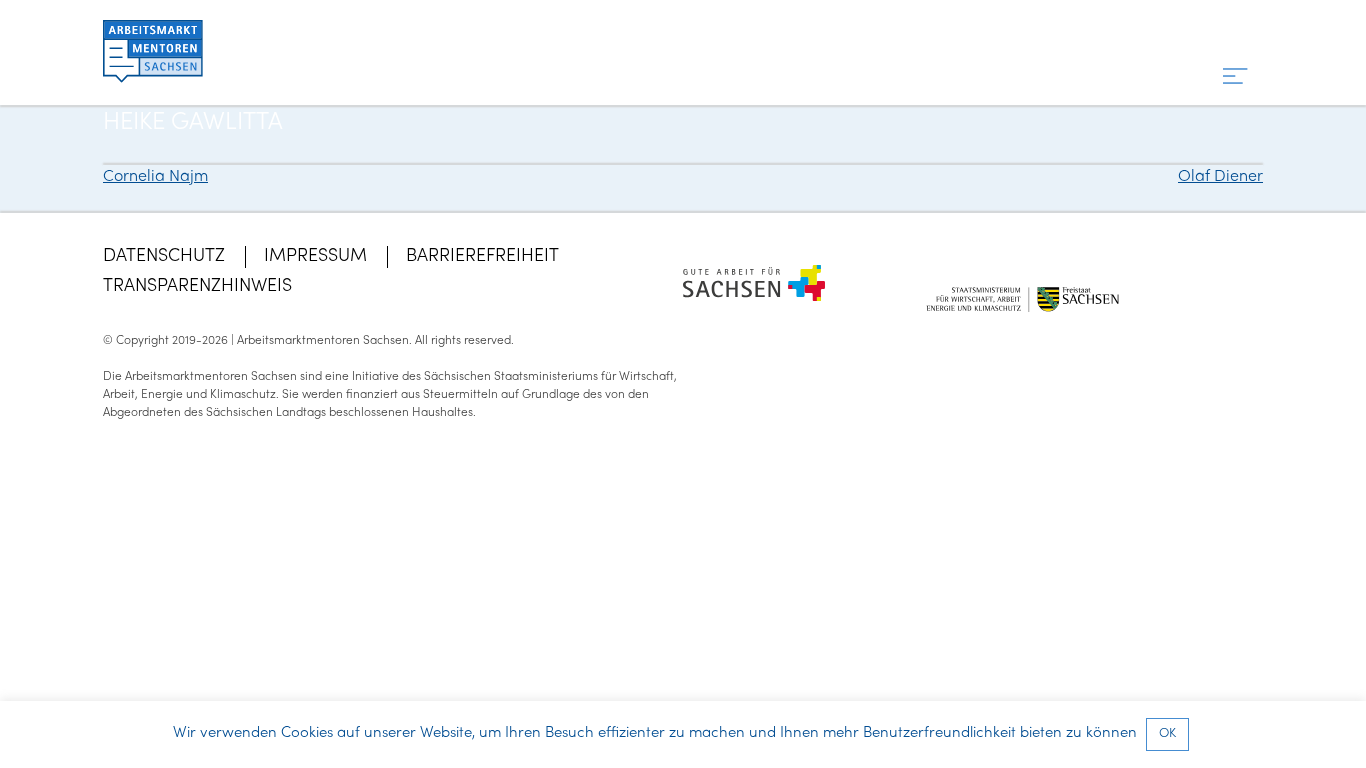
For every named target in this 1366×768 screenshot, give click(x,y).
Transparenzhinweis (197, 286)
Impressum (315, 256)
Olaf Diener (1220, 177)
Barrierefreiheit (482, 256)
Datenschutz (164, 256)
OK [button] (1167, 734)
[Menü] (1235, 77)
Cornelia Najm (155, 177)
